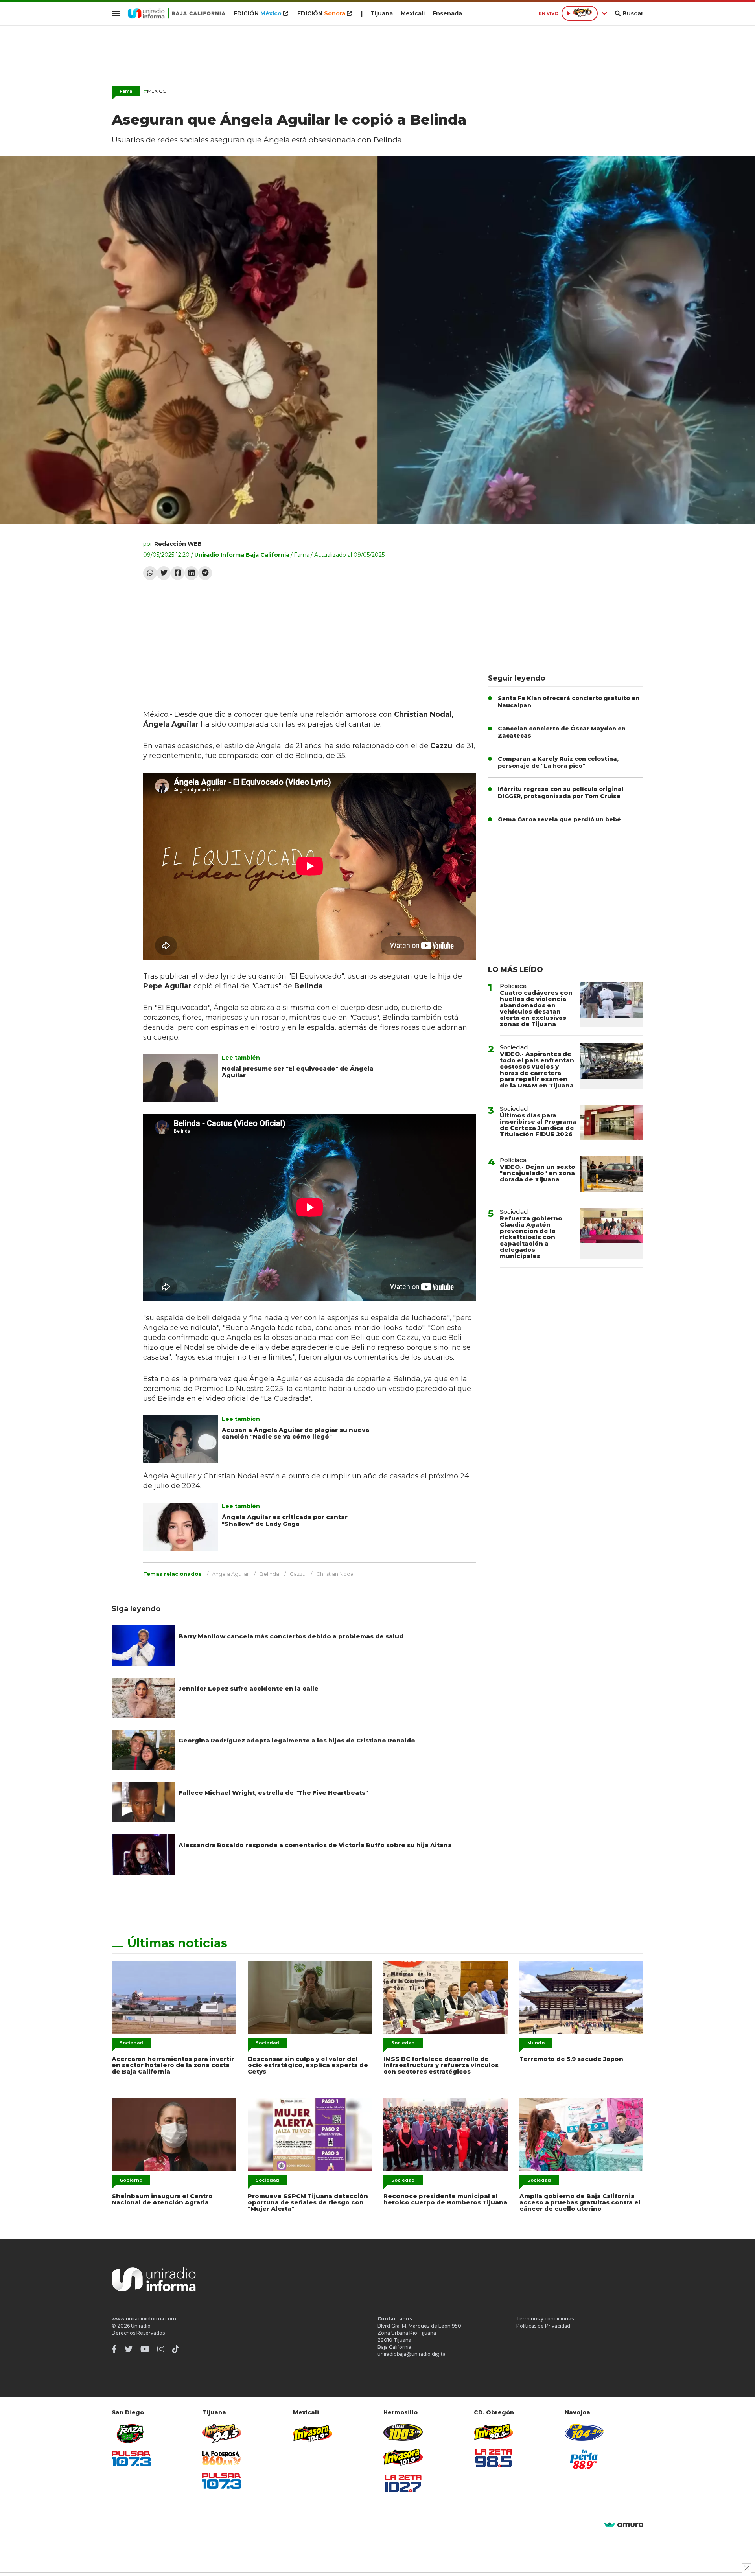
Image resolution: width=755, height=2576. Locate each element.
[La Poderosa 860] (222, 2458)
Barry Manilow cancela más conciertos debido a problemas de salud (291, 1636)
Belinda (269, 1574)
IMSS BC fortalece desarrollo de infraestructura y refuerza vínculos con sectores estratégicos (441, 2065)
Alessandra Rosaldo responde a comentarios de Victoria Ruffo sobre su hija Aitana (315, 1845)
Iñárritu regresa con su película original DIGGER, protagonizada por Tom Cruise (561, 793)
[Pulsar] (131, 2459)
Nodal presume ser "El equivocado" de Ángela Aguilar (298, 1072)
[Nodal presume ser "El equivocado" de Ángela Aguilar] (180, 1078)
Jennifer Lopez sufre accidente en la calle (249, 1688)
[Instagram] (161, 2349)
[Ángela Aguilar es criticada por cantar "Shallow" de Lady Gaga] (180, 1527)
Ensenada (447, 13)
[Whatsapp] (150, 573)
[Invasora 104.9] (313, 2433)
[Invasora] (131, 2433)
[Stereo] (403, 2432)
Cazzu (298, 1574)
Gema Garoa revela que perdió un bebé (559, 819)
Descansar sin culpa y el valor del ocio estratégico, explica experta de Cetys (308, 2065)
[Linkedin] (191, 573)
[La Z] (403, 2484)
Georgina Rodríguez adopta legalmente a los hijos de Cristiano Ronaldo (297, 1740)
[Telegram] (205, 573)
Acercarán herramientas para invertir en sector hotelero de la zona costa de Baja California (173, 2065)
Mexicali (413, 13)
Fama (302, 555)
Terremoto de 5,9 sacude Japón (571, 2059)
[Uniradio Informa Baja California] (177, 13)
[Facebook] (178, 573)
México (155, 91)
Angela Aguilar (230, 1574)
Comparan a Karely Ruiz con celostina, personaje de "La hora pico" (558, 762)
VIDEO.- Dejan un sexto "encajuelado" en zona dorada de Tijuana (538, 1173)
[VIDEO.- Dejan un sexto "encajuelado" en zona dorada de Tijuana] (612, 1174)
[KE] (584, 2432)
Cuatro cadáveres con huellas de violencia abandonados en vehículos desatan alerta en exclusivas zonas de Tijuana (536, 1008)
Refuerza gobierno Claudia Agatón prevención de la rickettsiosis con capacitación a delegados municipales (531, 1237)
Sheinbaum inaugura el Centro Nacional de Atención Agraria (162, 2199)
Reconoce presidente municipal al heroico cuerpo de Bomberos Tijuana (445, 2199)
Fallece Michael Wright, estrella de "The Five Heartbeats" (273, 1793)
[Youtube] (145, 2349)
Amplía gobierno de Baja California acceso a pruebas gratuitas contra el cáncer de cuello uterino (580, 2202)
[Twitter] (164, 573)
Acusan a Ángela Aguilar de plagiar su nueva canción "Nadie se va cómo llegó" (296, 1433)
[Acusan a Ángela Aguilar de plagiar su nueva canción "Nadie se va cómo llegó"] (180, 1439)
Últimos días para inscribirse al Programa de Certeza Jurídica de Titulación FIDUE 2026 (538, 1125)
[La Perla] (584, 2459)
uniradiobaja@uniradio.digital (412, 2354)
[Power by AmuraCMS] (624, 2525)
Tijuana (382, 13)
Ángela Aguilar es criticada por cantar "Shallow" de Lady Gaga (285, 1520)
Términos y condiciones (545, 2319)
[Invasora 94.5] (222, 2433)
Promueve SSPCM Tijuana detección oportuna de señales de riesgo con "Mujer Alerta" (308, 2202)
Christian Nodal (335, 1574)
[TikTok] (176, 2349)
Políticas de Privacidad (543, 2326)
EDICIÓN (258, 13)
